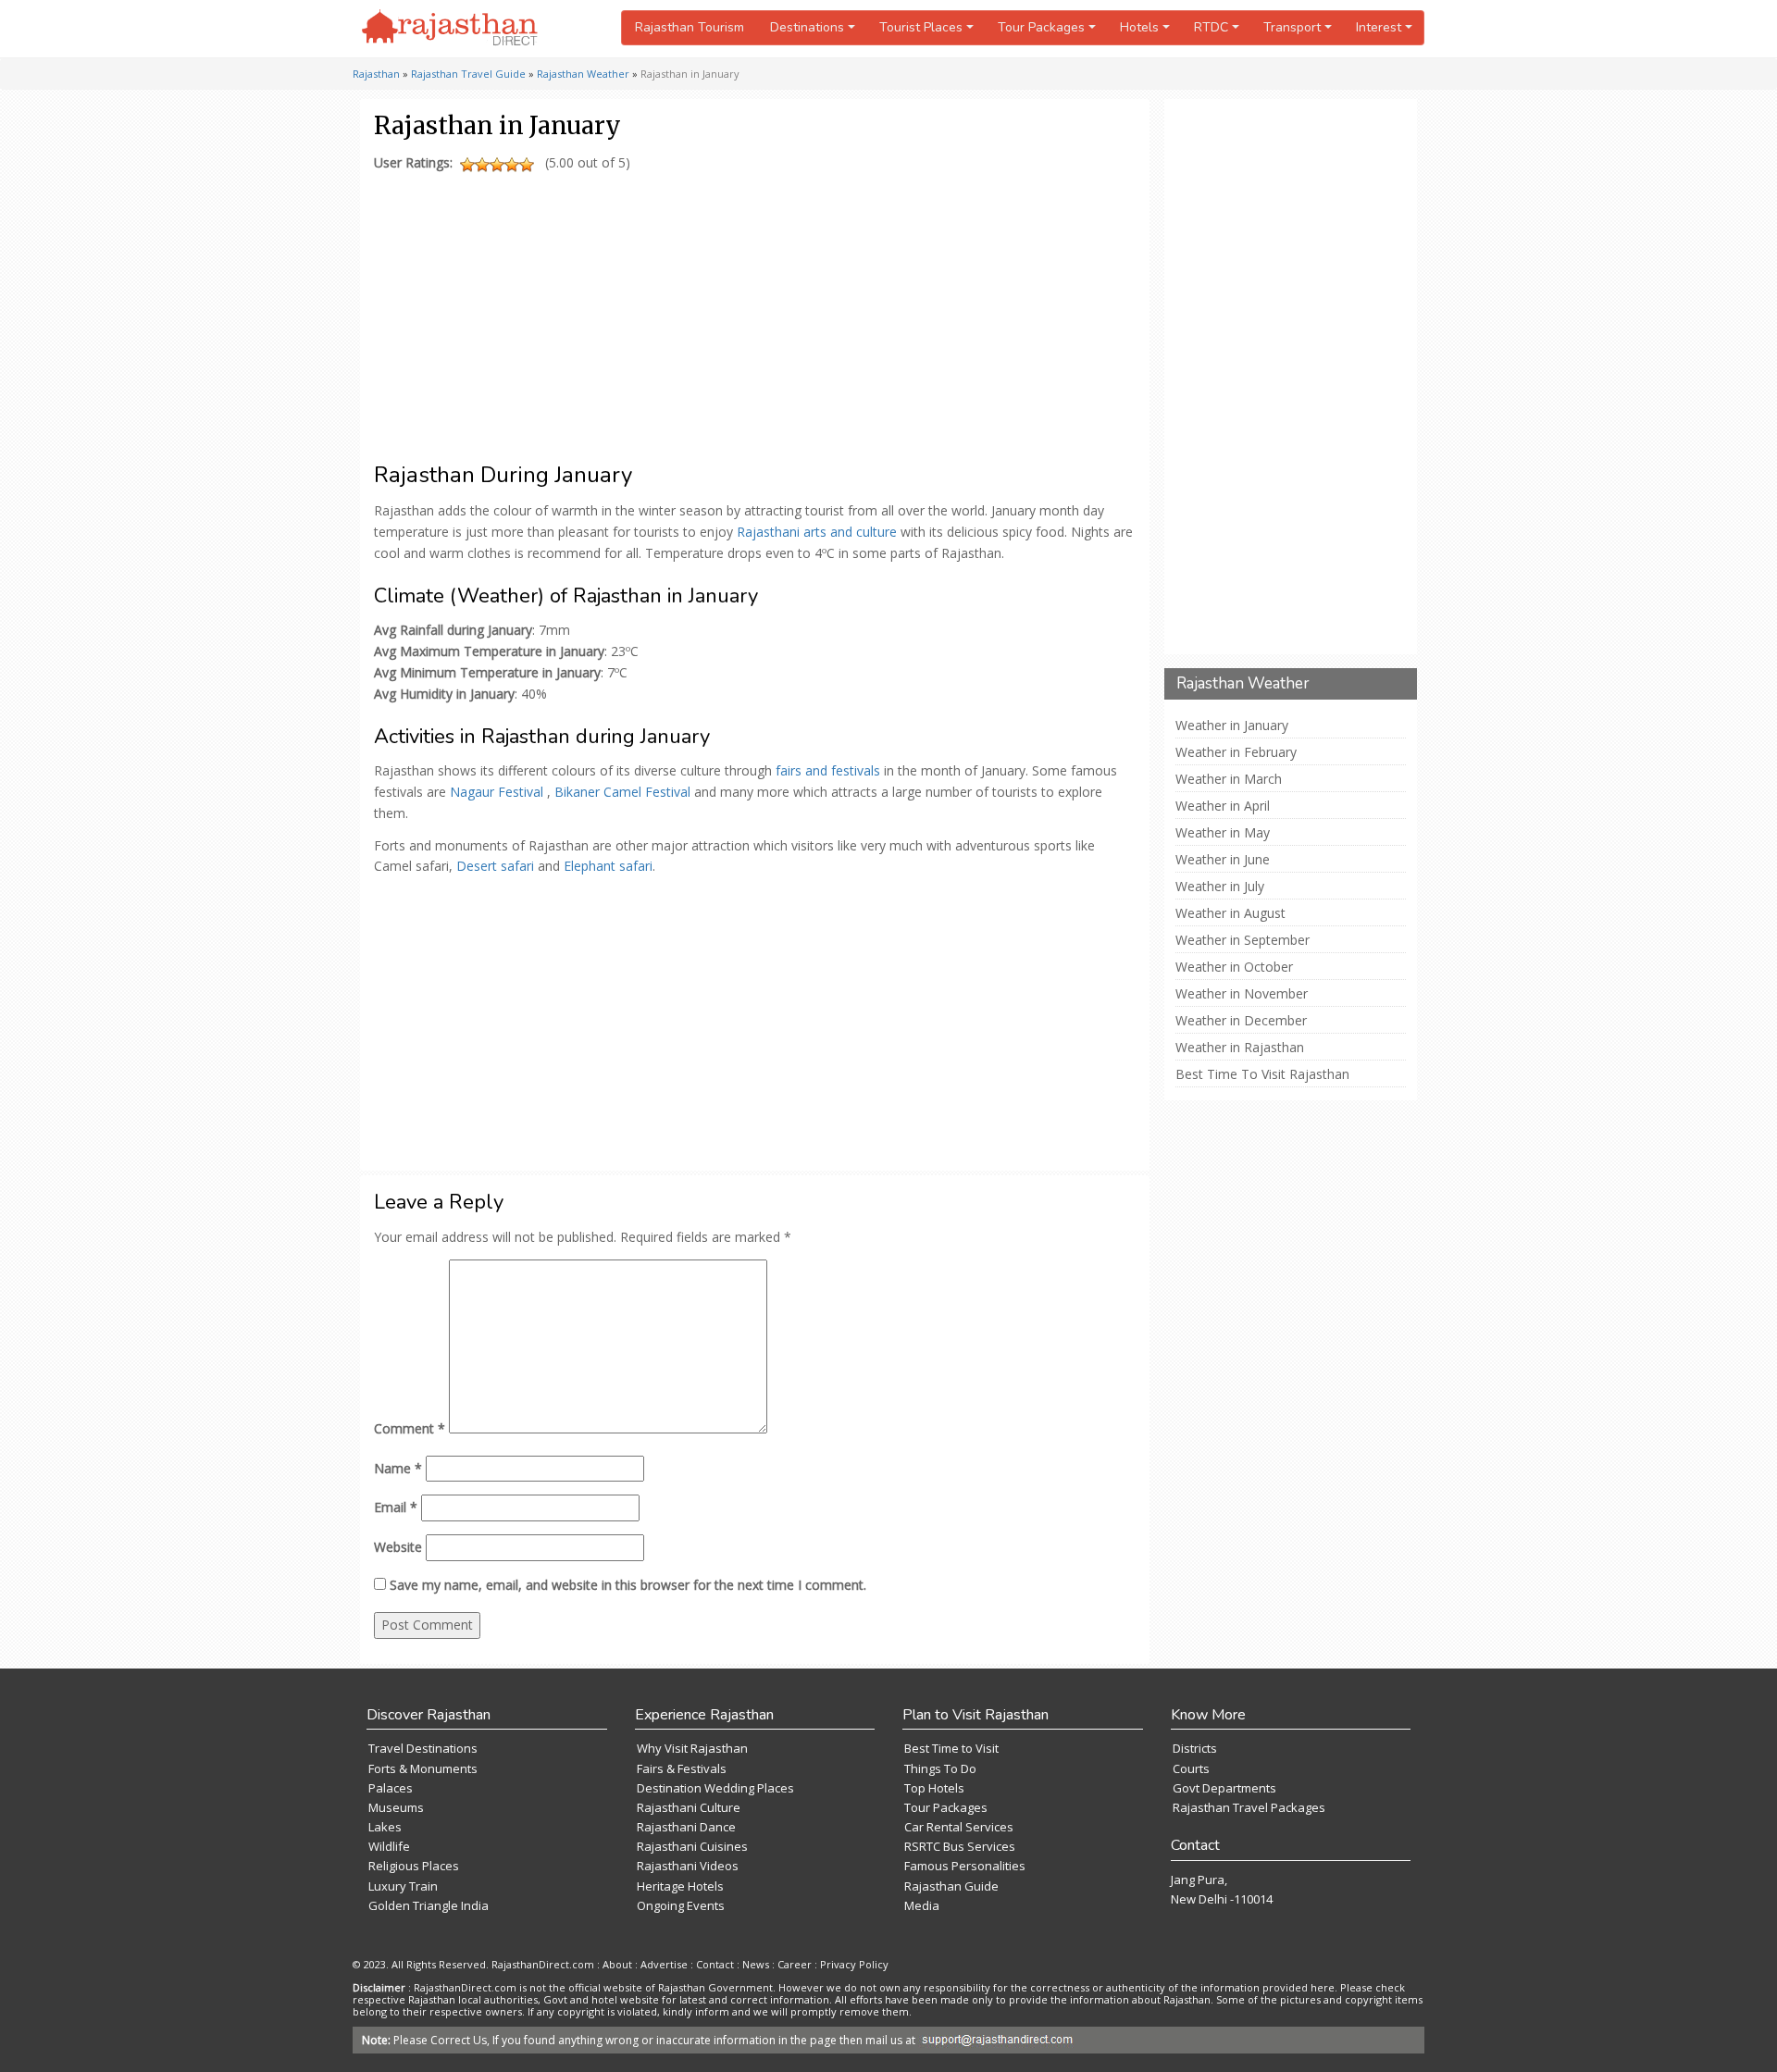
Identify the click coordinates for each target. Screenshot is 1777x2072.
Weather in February (1236, 752)
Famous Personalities (965, 1866)
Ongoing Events (681, 1905)
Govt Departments (1224, 1788)
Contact (715, 1964)
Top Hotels (934, 1788)
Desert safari (495, 866)
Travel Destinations (423, 1748)
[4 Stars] (512, 165)
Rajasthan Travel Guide (468, 74)
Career (795, 1964)
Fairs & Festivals (682, 1768)
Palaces (391, 1788)
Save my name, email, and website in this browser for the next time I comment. (628, 1585)
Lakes (385, 1827)
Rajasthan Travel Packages (1249, 1807)
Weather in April (1223, 806)
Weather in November (1242, 994)
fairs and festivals (828, 770)
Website (398, 1547)
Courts (1191, 1768)
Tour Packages (946, 1807)
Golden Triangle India (429, 1905)
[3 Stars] (497, 165)
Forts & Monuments (423, 1768)
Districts (1195, 1748)
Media (922, 1905)
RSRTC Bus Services (960, 1846)
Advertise (664, 1964)
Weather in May (1223, 833)
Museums (396, 1807)
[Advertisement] (751, 308)
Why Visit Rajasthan (692, 1748)
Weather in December (1241, 1021)
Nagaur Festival (497, 792)
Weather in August (1230, 913)
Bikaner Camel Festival (622, 792)
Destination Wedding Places (715, 1788)
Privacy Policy (854, 1964)
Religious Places (414, 1866)
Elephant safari (608, 866)
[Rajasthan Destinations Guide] (450, 29)
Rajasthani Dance (686, 1827)
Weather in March (1229, 779)
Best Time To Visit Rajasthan (1262, 1074)
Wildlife (389, 1846)
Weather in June (1223, 860)
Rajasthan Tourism (690, 27)
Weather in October (1234, 967)
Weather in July (1220, 887)
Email (396, 1507)
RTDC (1211, 27)
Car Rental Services (959, 1827)
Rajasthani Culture (689, 1807)
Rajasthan (376, 74)
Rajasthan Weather (583, 74)
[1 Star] (467, 165)
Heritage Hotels (680, 1886)
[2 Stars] (482, 165)
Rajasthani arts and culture (817, 532)
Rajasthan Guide (951, 1886)
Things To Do (940, 1768)
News (756, 1964)
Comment (410, 1428)
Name (398, 1468)
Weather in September (1243, 940)
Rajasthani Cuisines (692, 1846)
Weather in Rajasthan (1240, 1048)
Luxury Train (403, 1886)
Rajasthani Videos (688, 1866)
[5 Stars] (527, 165)
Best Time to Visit (951, 1748)
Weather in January (1232, 726)
